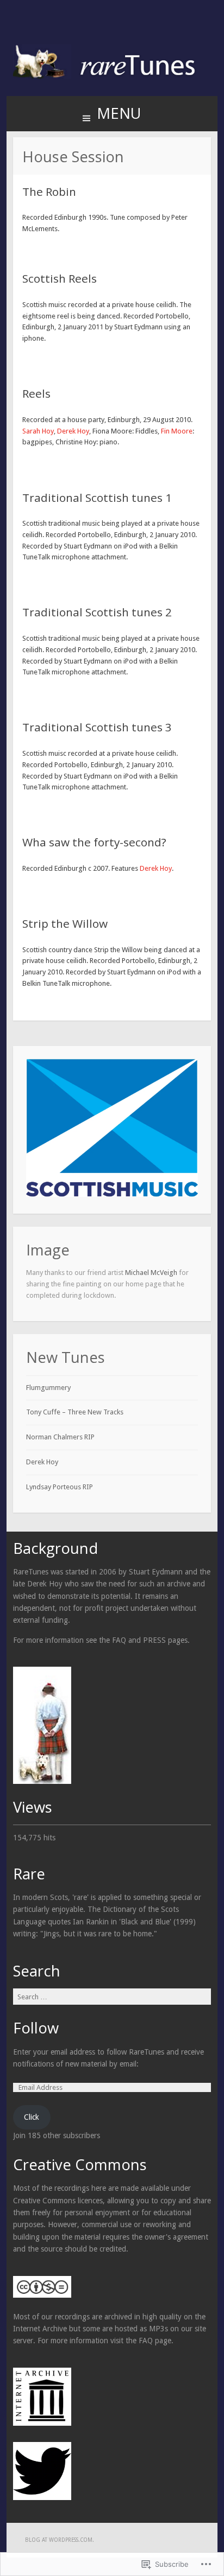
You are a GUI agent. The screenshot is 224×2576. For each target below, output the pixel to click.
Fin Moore (177, 431)
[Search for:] (112, 1997)
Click (32, 2117)
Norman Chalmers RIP (60, 1437)
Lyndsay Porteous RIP (60, 1487)
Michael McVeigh (151, 1273)
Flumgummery (48, 1388)
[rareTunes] (112, 77)
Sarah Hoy (38, 431)
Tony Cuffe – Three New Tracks (75, 1412)
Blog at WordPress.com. (60, 2540)
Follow (36, 2028)
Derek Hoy (73, 431)
